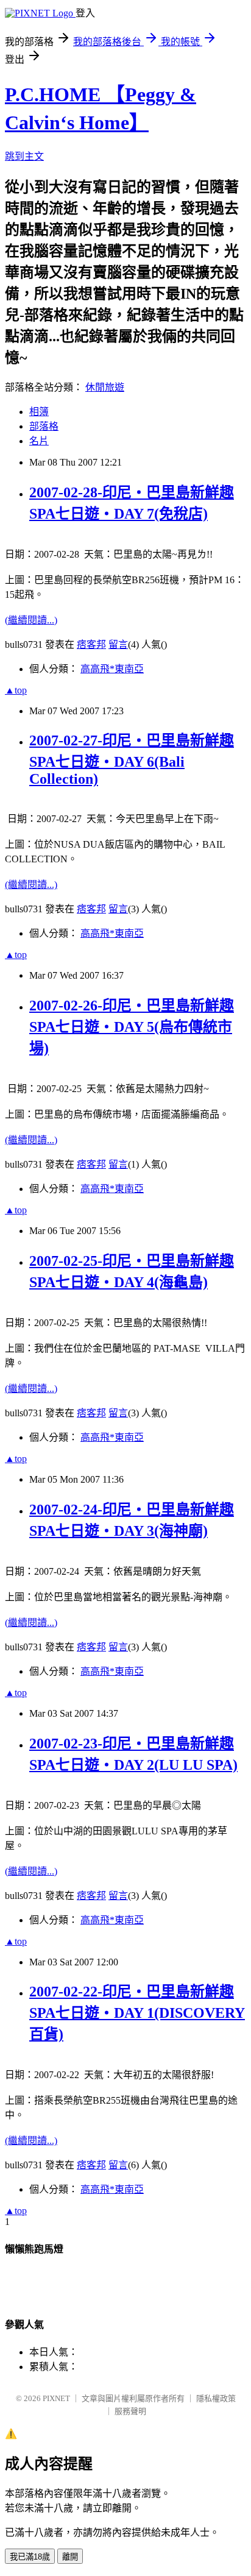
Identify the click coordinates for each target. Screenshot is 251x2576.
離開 (70, 2557)
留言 (118, 644)
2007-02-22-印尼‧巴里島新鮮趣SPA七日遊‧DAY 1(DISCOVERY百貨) (137, 2013)
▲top (16, 690)
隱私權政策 (216, 2398)
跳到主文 (24, 156)
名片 (39, 441)
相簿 (39, 412)
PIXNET (56, 2398)
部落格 (44, 426)
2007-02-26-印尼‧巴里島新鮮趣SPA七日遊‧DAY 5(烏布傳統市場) (132, 1027)
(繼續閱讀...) (31, 620)
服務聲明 (130, 2411)
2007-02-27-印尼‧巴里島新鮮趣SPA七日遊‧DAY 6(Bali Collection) (132, 760)
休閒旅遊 (105, 387)
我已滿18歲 (30, 2557)
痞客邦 (91, 644)
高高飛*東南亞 (112, 669)
